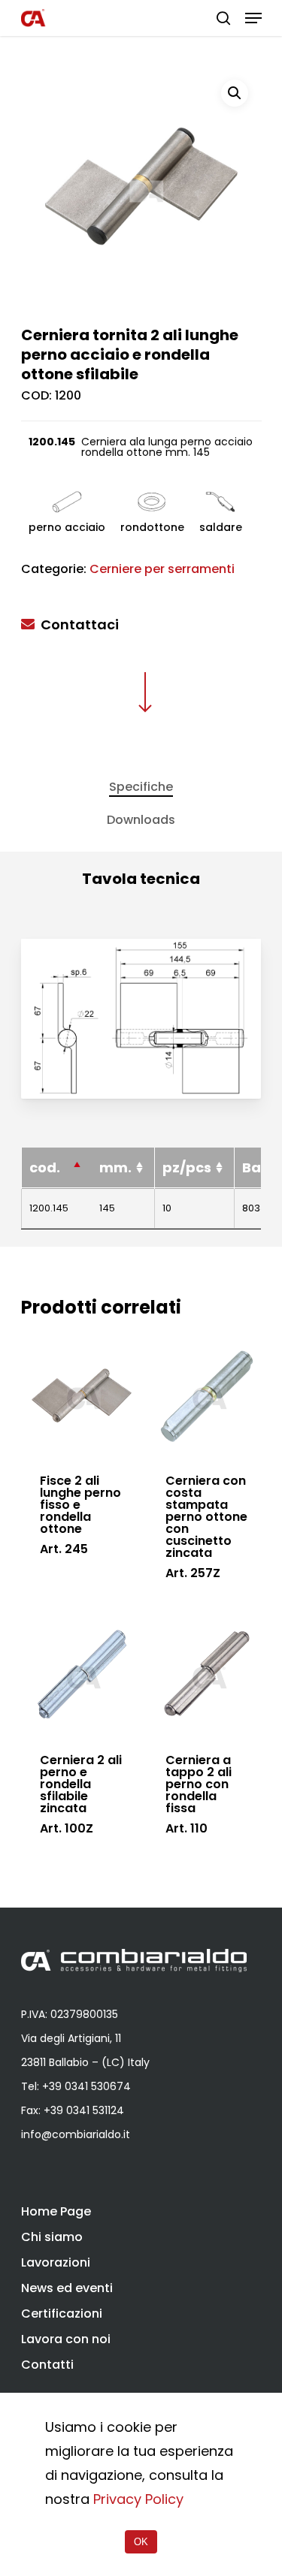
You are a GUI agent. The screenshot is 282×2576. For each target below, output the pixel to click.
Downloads (141, 820)
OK (141, 2542)
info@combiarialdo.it (76, 2134)
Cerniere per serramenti (162, 569)
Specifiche (141, 787)
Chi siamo (52, 2237)
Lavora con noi (66, 2339)
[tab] (141, 787)
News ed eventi (67, 2288)
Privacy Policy (138, 2499)
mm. (115, 1167)
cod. (45, 1167)
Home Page (56, 2211)
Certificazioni (62, 2314)
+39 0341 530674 (86, 2086)
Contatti (47, 2365)
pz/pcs (187, 1167)
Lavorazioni (56, 2262)
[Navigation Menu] (253, 18)
